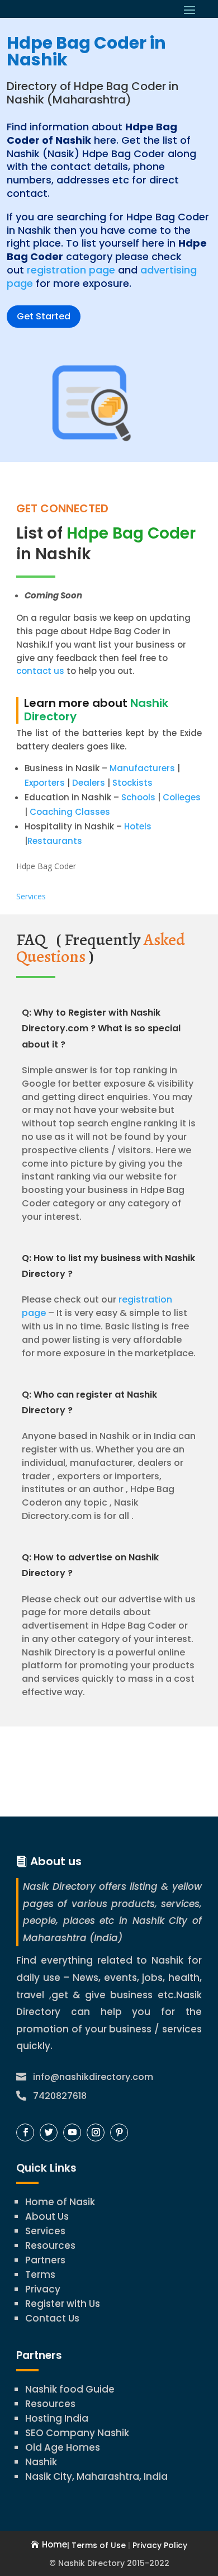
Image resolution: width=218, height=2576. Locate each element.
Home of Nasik (60, 2202)
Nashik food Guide (70, 2389)
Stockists (132, 783)
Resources (50, 2245)
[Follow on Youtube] (72, 2132)
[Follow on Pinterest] (119, 2132)
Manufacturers (142, 768)
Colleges (182, 797)
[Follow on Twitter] (49, 2132)
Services (31, 896)
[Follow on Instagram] (96, 2132)
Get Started (44, 316)
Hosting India (57, 2418)
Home (54, 2544)
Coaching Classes (70, 812)
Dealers (89, 783)
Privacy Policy (160, 2545)
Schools (138, 797)
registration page (71, 270)
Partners (45, 2260)
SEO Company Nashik (77, 2433)
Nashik (41, 2462)
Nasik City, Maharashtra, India (96, 2476)
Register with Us (63, 2304)
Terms (40, 2275)
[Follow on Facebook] (25, 2132)
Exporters (45, 783)
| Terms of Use (96, 2545)
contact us (40, 671)
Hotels (138, 826)
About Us (47, 2216)
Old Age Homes (63, 2447)
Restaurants (55, 841)
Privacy (43, 2289)
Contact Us (52, 2318)
